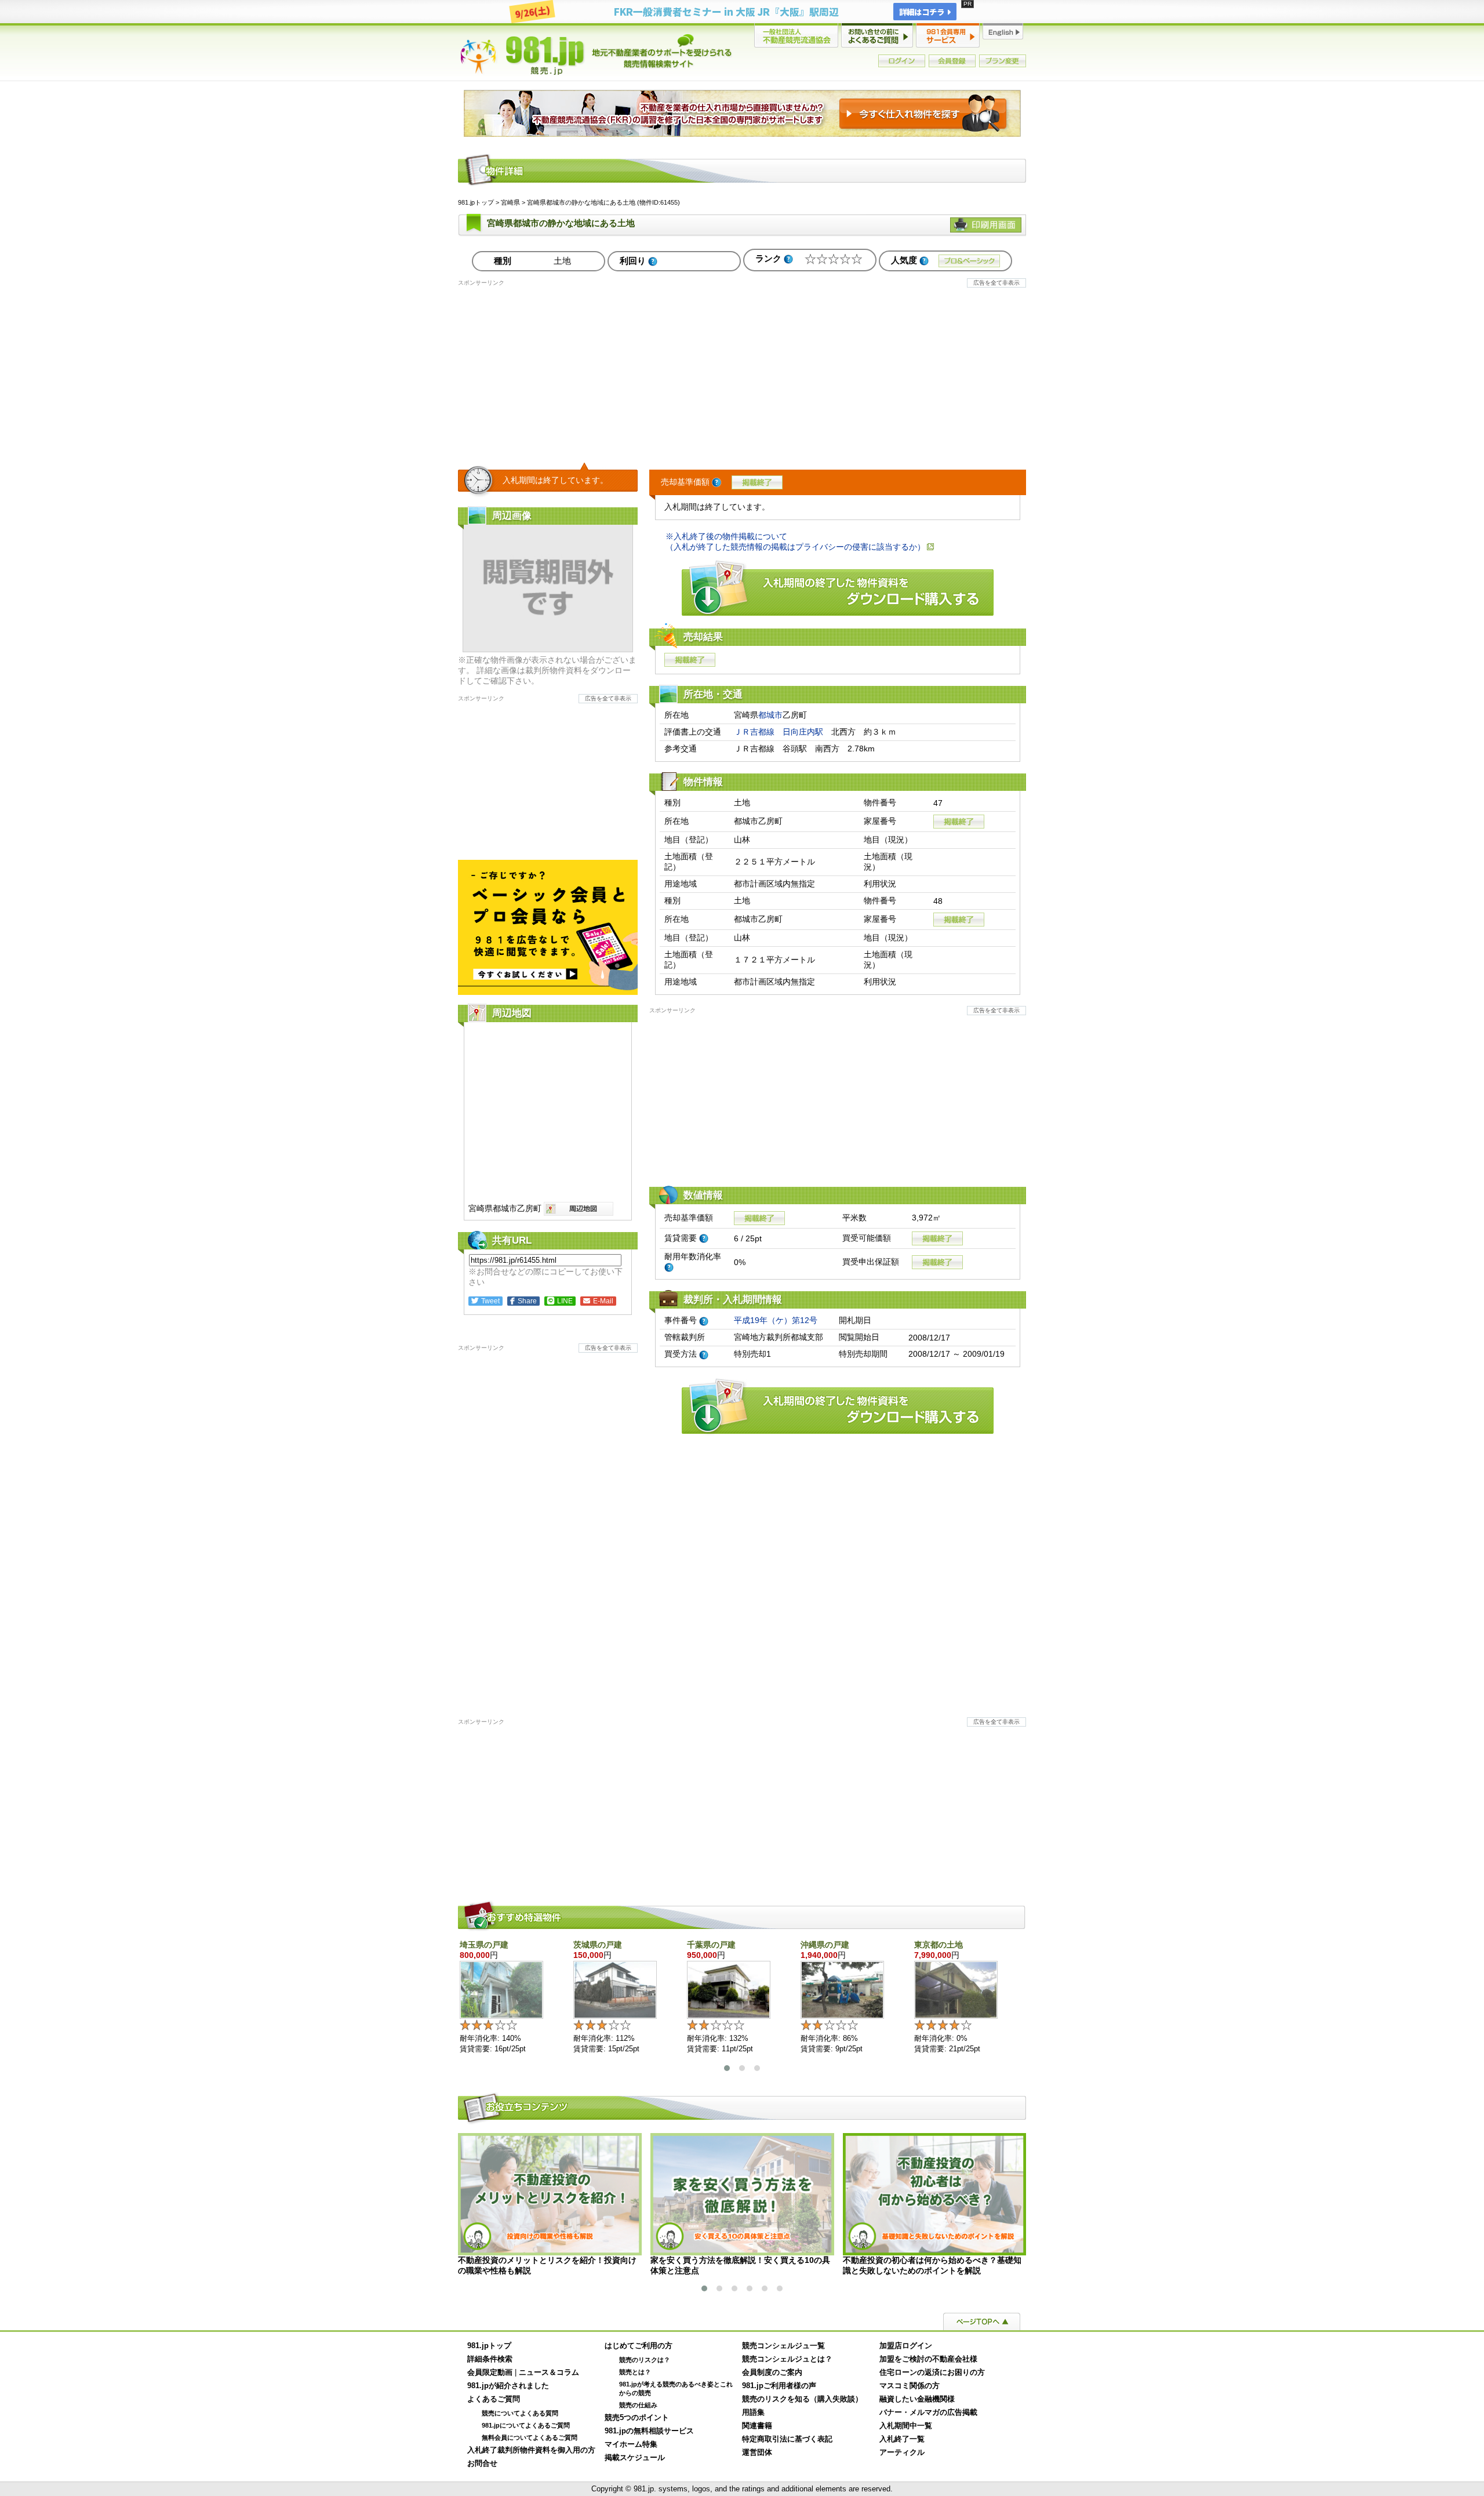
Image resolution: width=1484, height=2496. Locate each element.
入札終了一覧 (902, 2439)
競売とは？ (635, 2372)
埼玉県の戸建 (484, 1945)
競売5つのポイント (637, 2418)
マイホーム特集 (631, 2444)
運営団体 (757, 2453)
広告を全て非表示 (996, 283)
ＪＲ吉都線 (754, 732)
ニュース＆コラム (549, 2373)
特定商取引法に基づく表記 (787, 2439)
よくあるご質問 (494, 2399)
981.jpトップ (596, 55)
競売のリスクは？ (645, 2360)
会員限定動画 (490, 2373)
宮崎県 (510, 202)
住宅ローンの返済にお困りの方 (932, 2373)
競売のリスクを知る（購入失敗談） (802, 2399)
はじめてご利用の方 (639, 2346)
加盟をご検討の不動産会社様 (928, 2359)
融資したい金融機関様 (917, 2399)
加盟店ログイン (906, 2346)
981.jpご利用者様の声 (779, 2386)
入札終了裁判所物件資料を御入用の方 (531, 2450)
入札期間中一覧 (906, 2426)
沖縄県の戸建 (825, 1945)
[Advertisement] (742, 368)
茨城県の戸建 (598, 1945)
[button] (727, 2068)
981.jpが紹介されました (508, 2386)
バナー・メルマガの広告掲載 (928, 2413)
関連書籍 (757, 2426)
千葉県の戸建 (711, 1945)
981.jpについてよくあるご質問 (526, 2425)
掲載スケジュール (635, 2458)
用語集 (753, 2413)
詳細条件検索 (490, 2359)
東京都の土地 (939, 1945)
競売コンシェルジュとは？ (787, 2359)
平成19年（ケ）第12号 (776, 1320)
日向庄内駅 (803, 732)
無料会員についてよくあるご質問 (530, 2437)
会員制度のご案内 (772, 2373)
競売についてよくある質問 (520, 2413)
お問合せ (482, 2464)
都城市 (770, 715)
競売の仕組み (638, 2405)
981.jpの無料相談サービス (649, 2431)
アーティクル (902, 2453)
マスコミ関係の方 (910, 2386)
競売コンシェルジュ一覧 (783, 2346)
